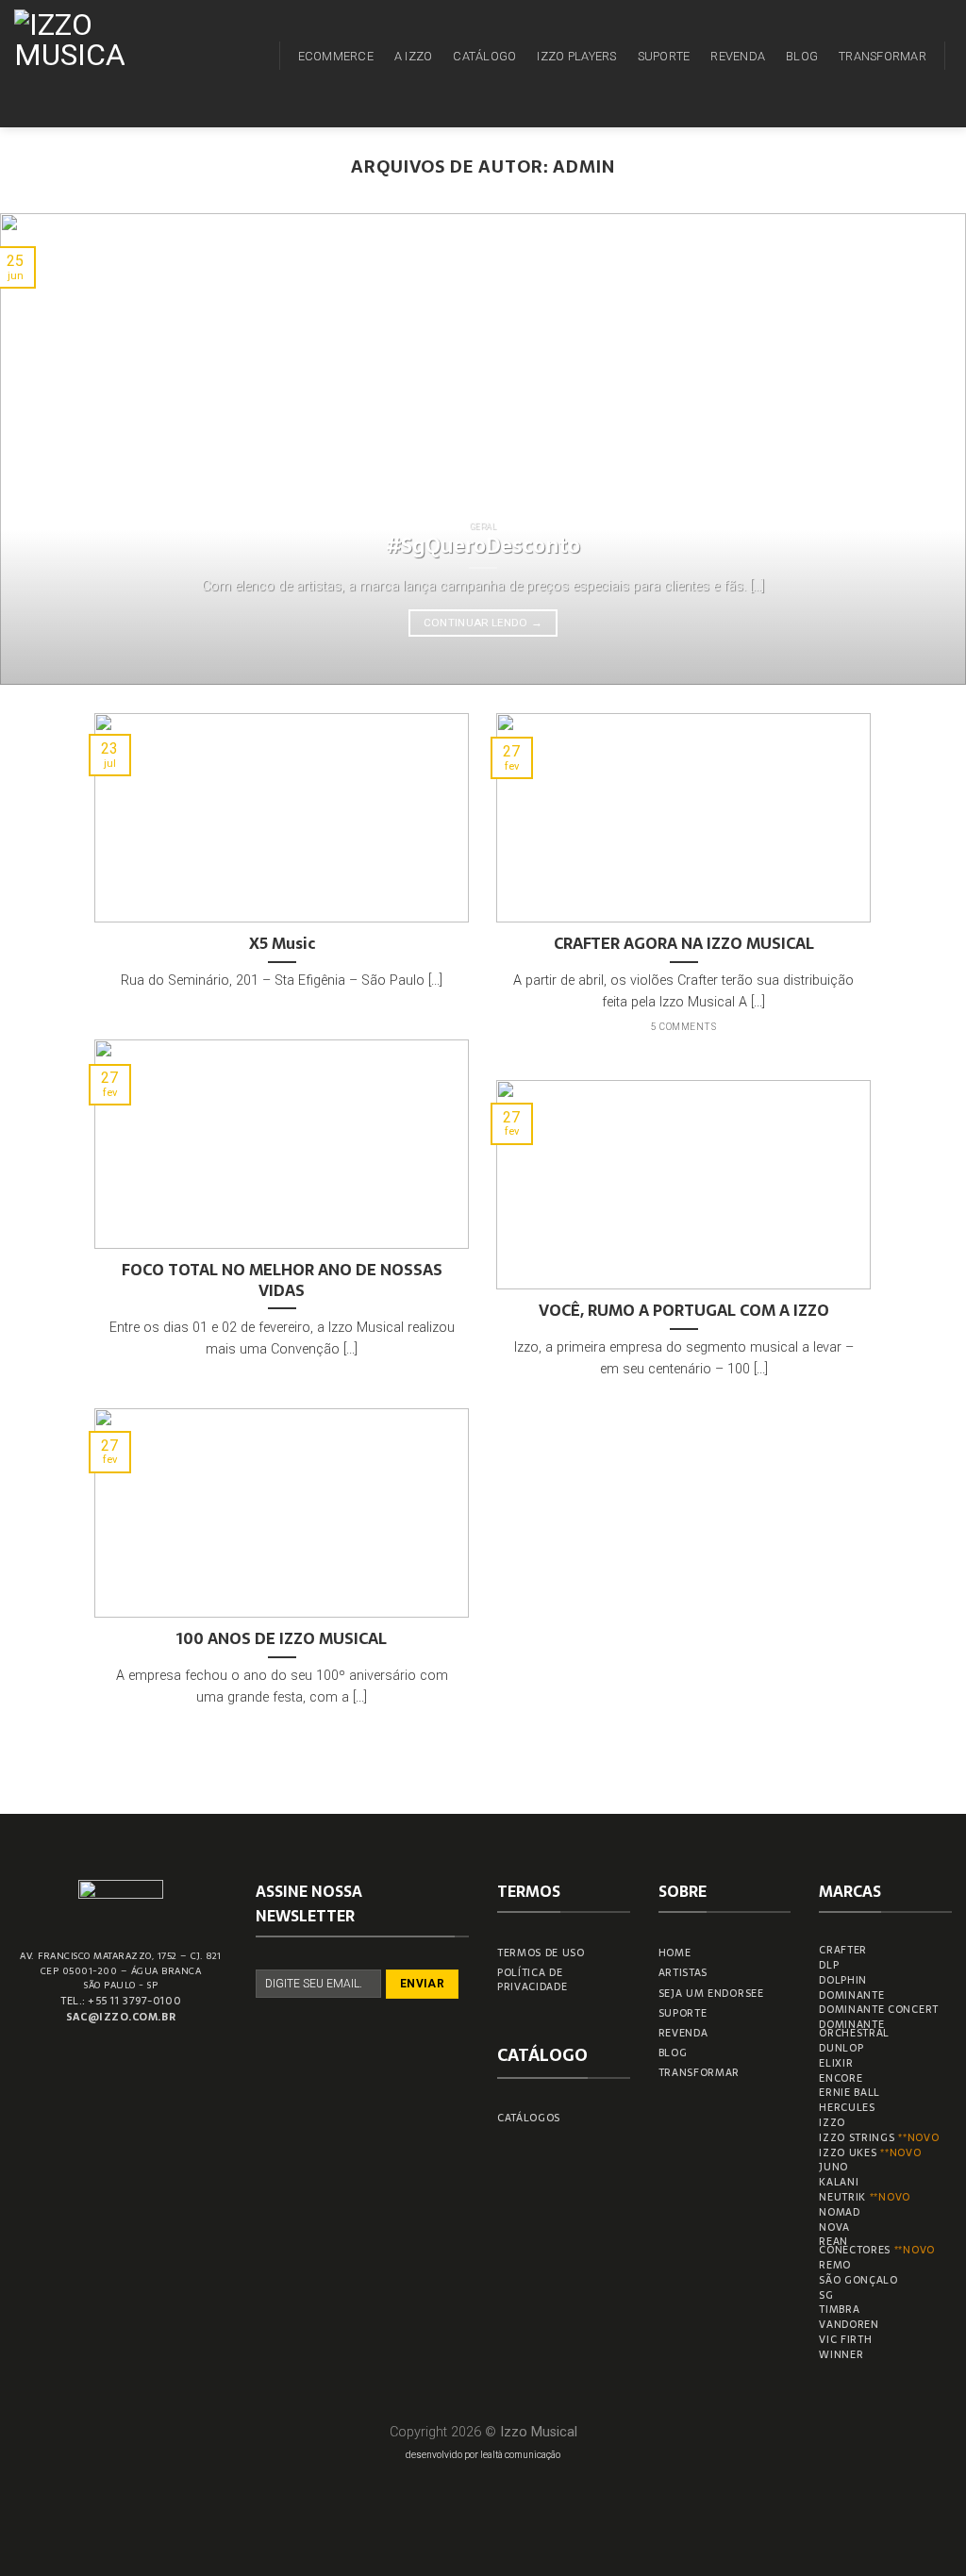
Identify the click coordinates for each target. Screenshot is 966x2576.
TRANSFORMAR (883, 56)
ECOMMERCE (336, 56)
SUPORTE (664, 56)
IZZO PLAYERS (576, 56)
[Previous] (43, 449)
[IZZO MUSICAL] (77, 64)
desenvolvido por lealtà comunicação (483, 2455)
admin (584, 166)
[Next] (923, 449)
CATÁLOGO (484, 56)
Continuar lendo (483, 623)
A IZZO (414, 56)
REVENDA (738, 56)
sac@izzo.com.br (121, 2017)
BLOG (802, 56)
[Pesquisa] (255, 56)
